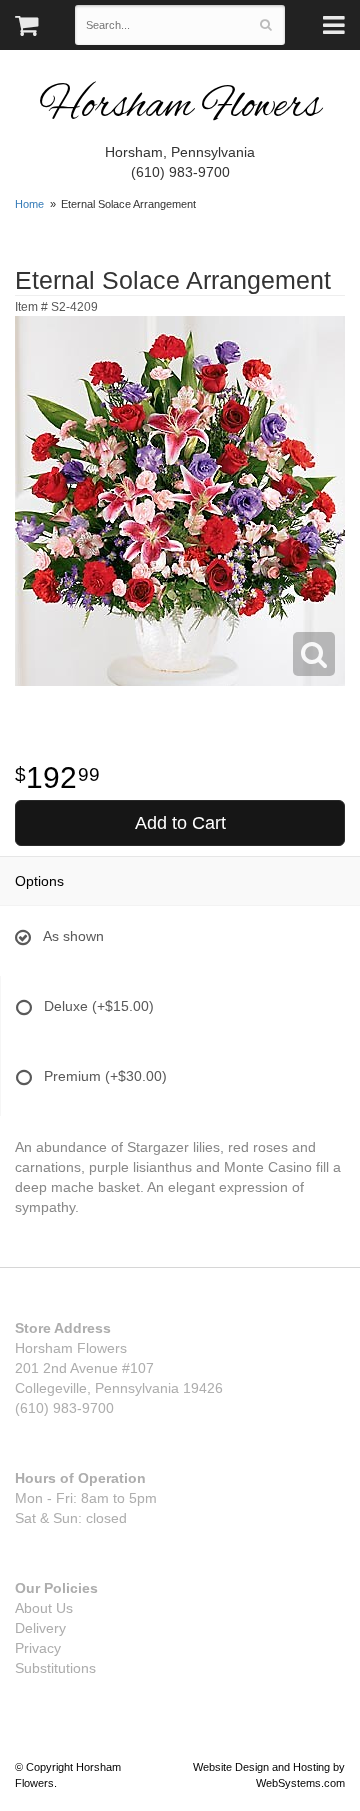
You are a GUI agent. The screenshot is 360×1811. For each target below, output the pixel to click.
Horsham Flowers (180, 107)
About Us (44, 1608)
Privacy (38, 1648)
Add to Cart (180, 823)
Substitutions (55, 1668)
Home (29, 204)
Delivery (40, 1628)
